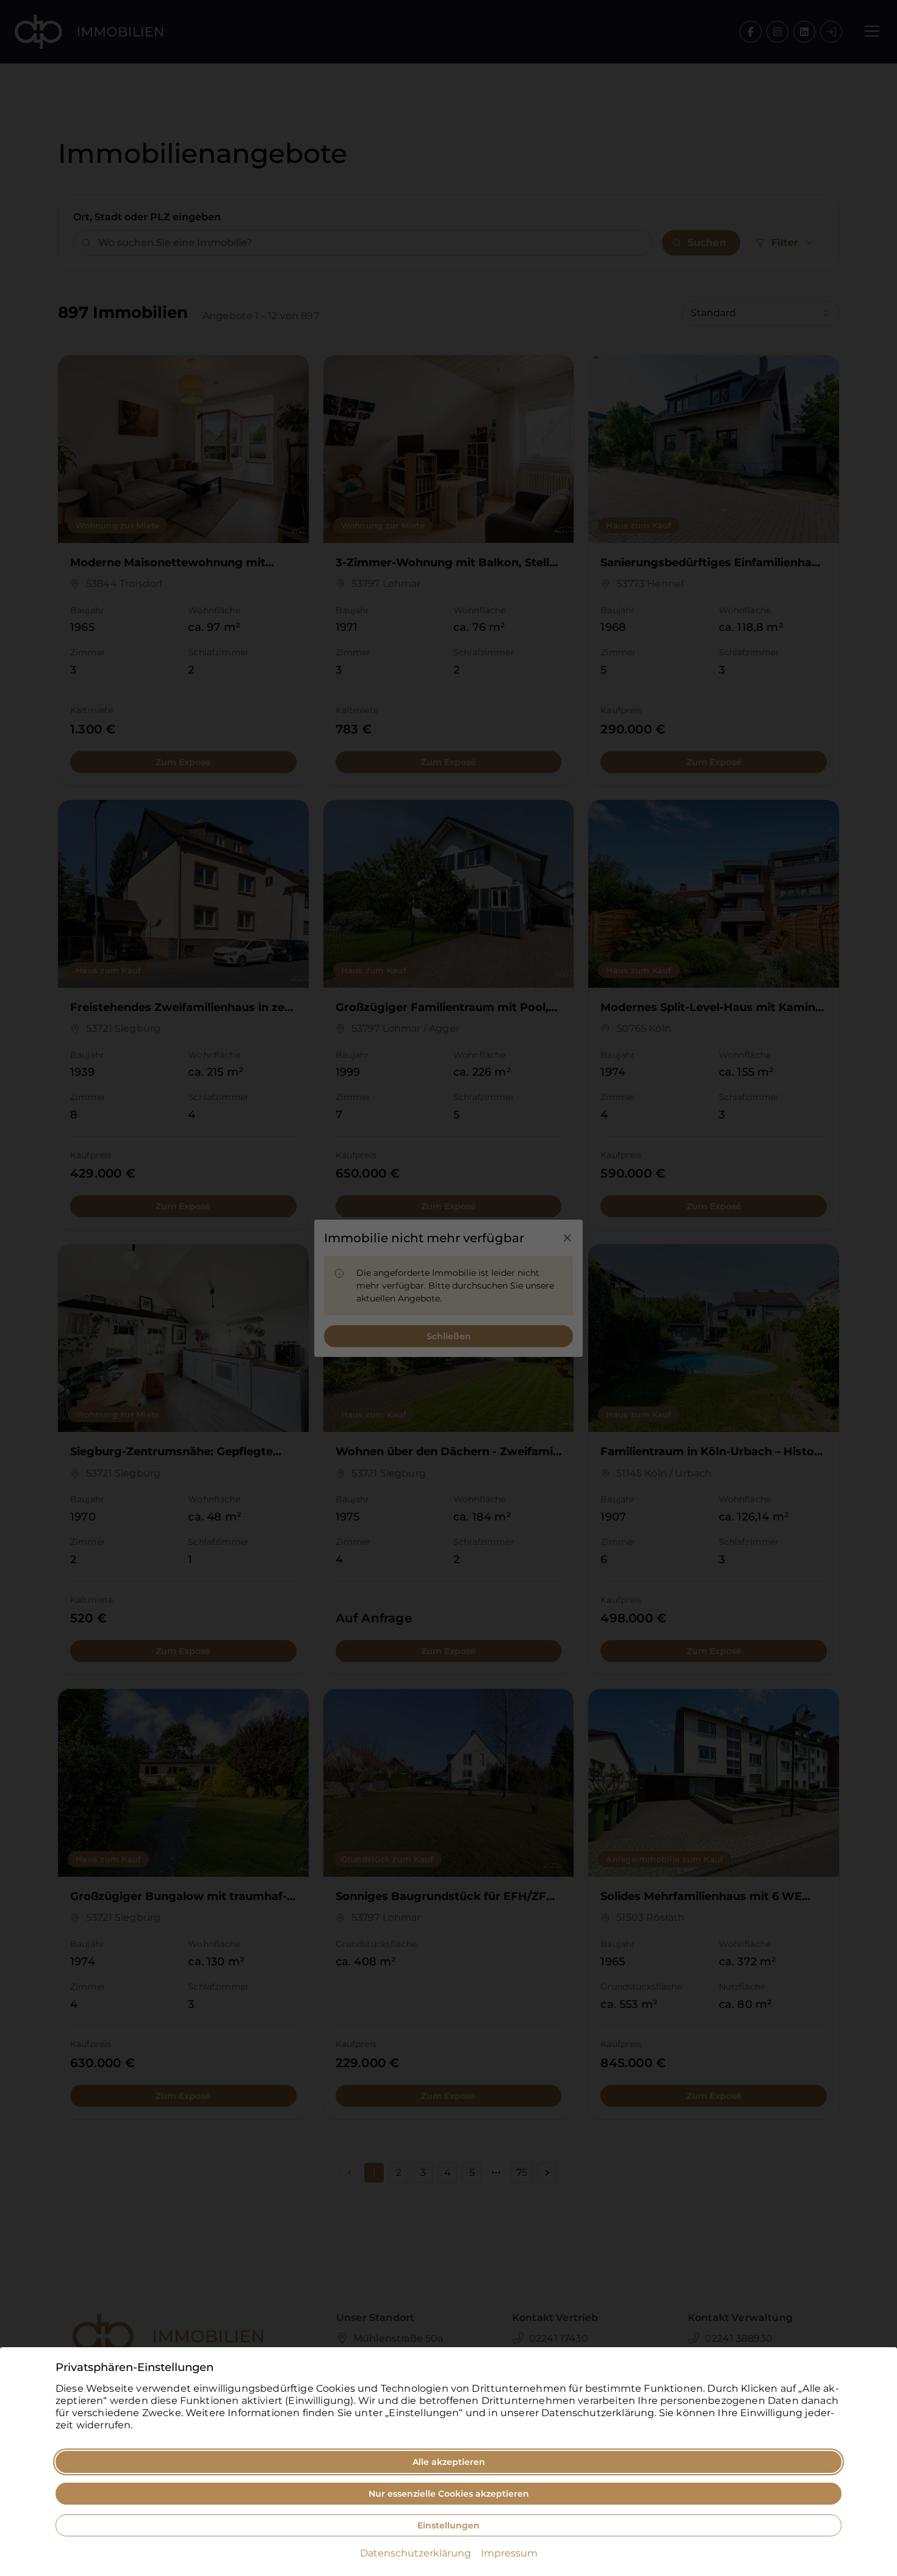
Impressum (509, 2553)
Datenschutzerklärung (416, 2553)
